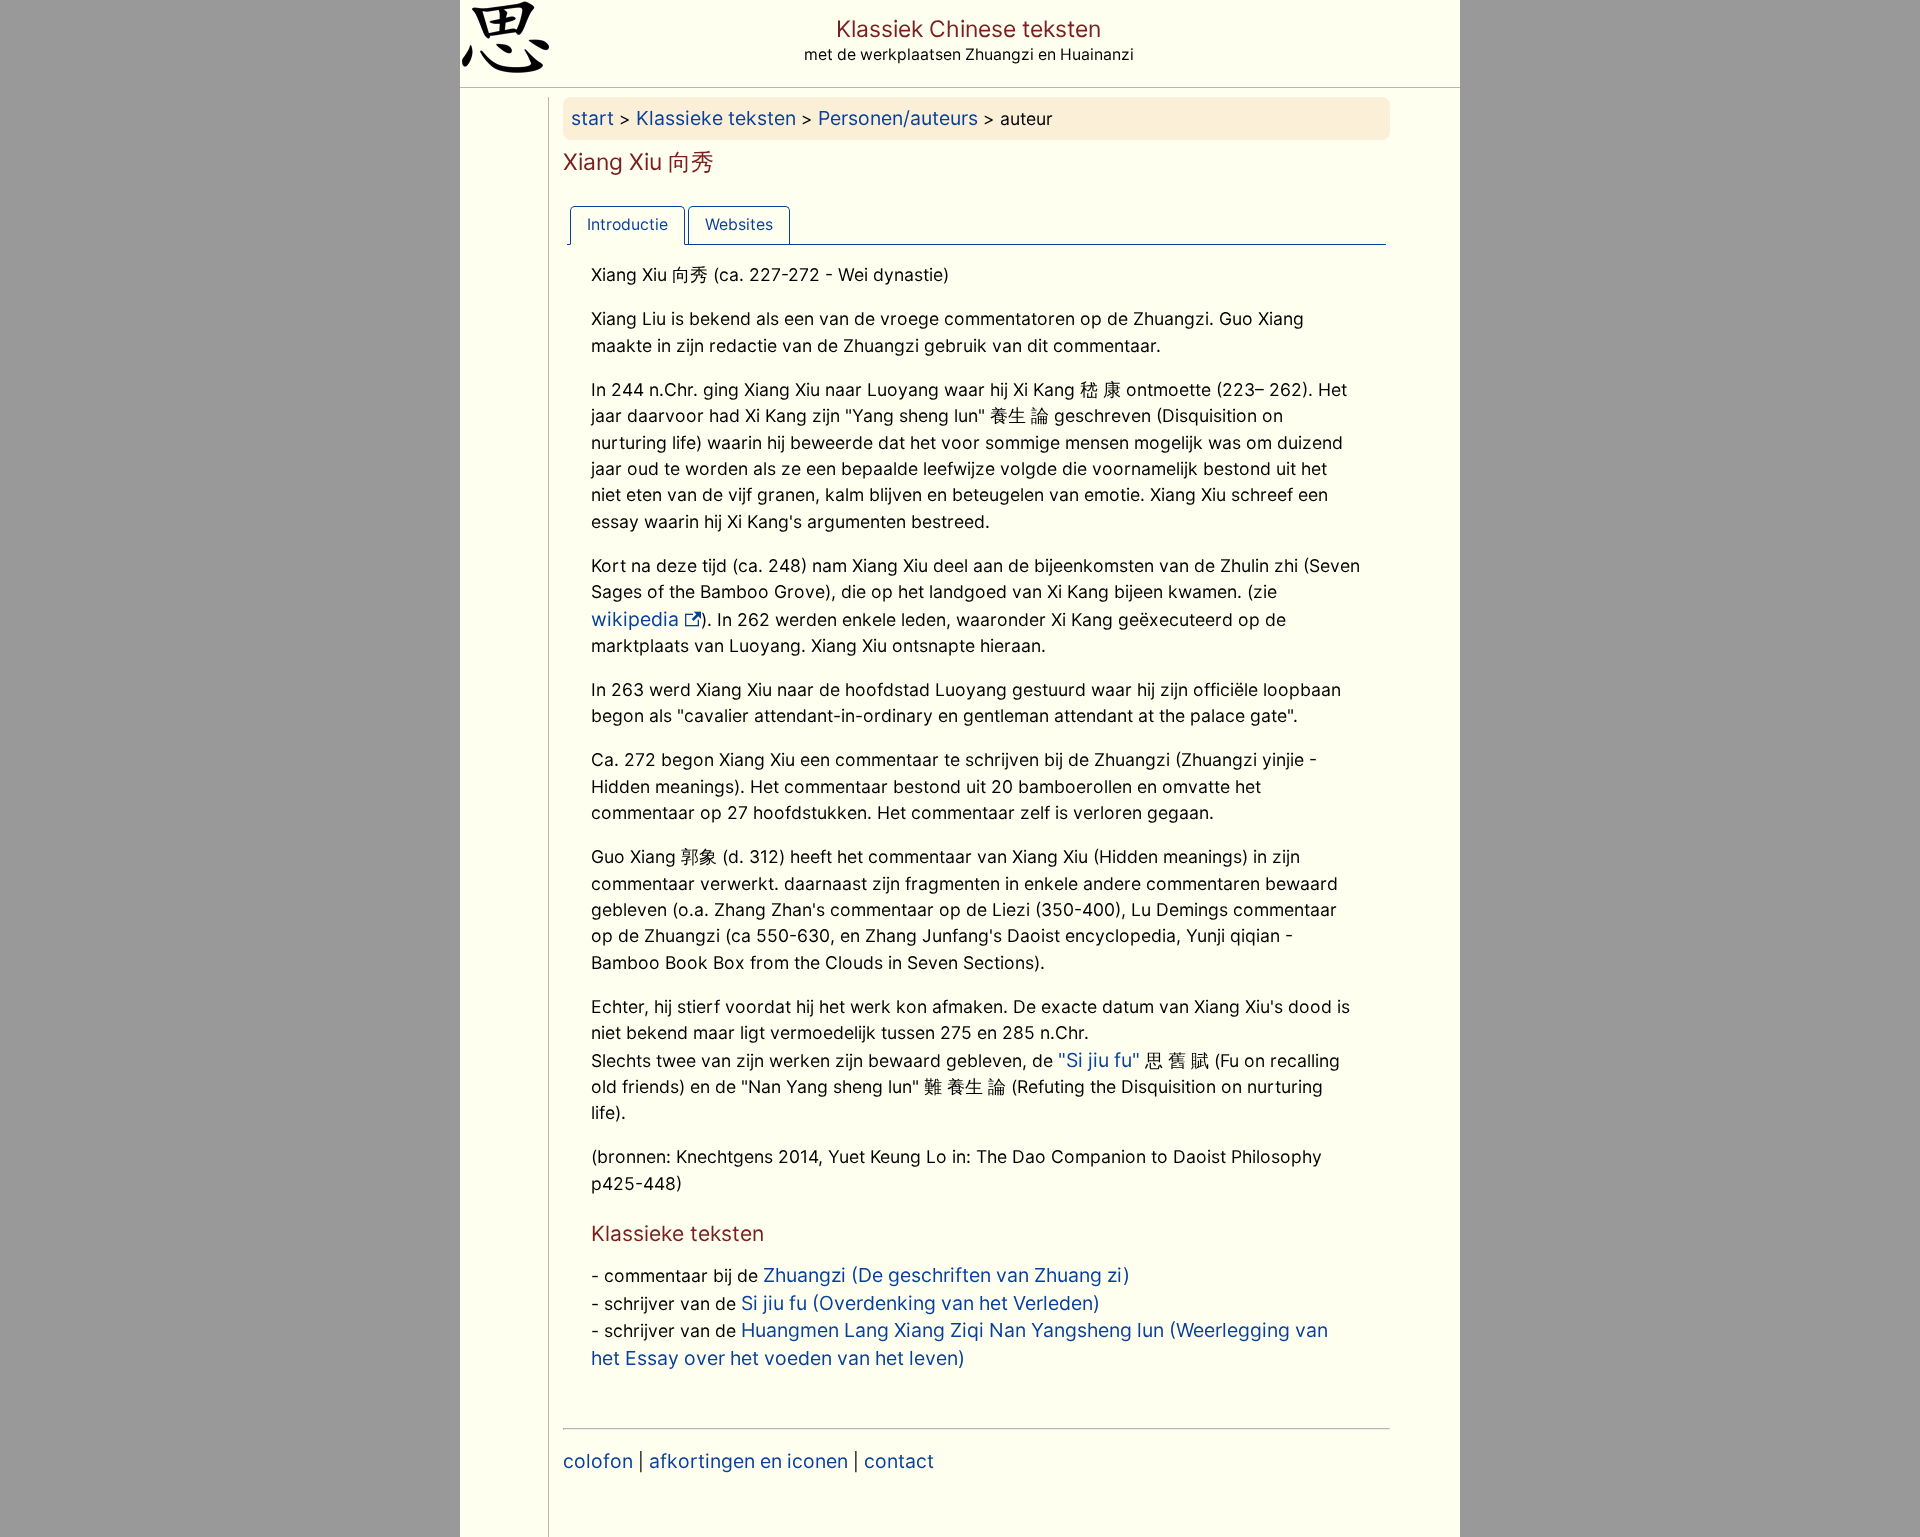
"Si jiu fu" (1099, 1060)
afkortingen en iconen (748, 1461)
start (592, 118)
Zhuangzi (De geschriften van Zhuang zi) (946, 1275)
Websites (739, 224)
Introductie (627, 224)
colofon (598, 1461)
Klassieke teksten (716, 118)
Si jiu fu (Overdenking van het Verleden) (920, 1303)
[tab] (627, 224)
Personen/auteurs (898, 118)
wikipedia (635, 619)
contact (899, 1461)
